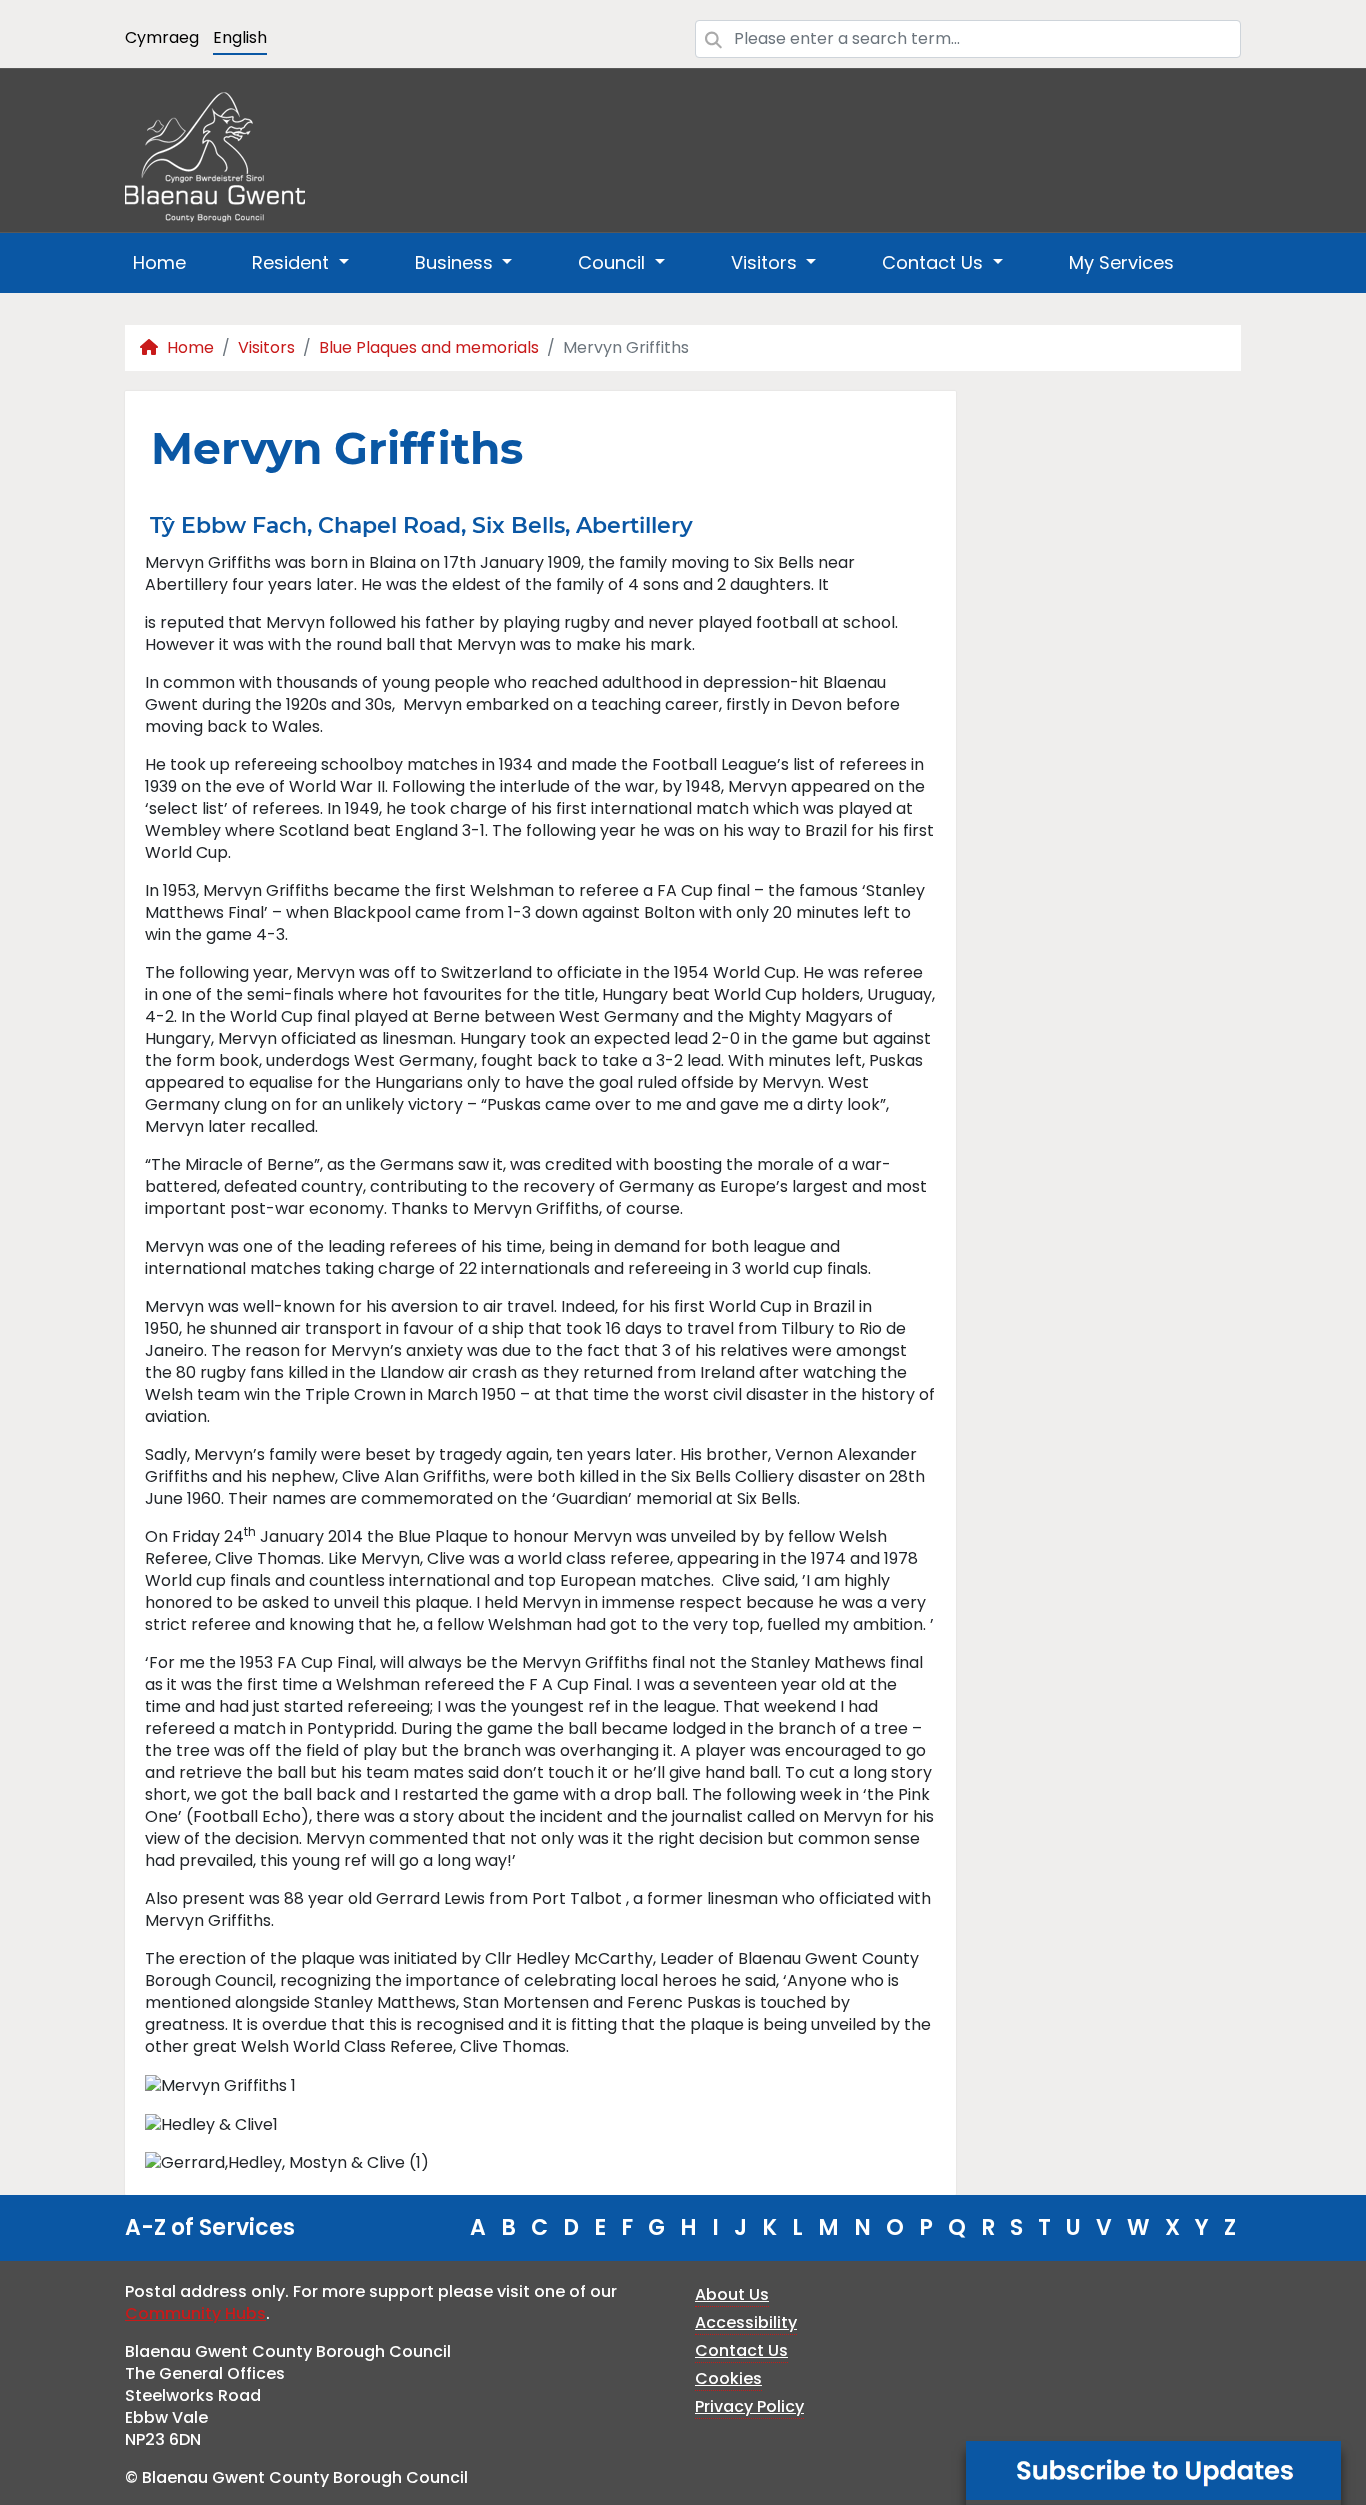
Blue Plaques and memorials (429, 347)
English (240, 37)
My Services (1121, 262)
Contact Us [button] (935, 262)
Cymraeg (162, 37)
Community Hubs (195, 2313)
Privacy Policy (749, 2406)
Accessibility (746, 2322)
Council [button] (614, 262)
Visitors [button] (766, 262)
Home (159, 262)
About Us (732, 2294)
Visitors (266, 347)
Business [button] (456, 262)
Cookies (728, 2378)
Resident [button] (293, 262)
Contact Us (741, 2350)
